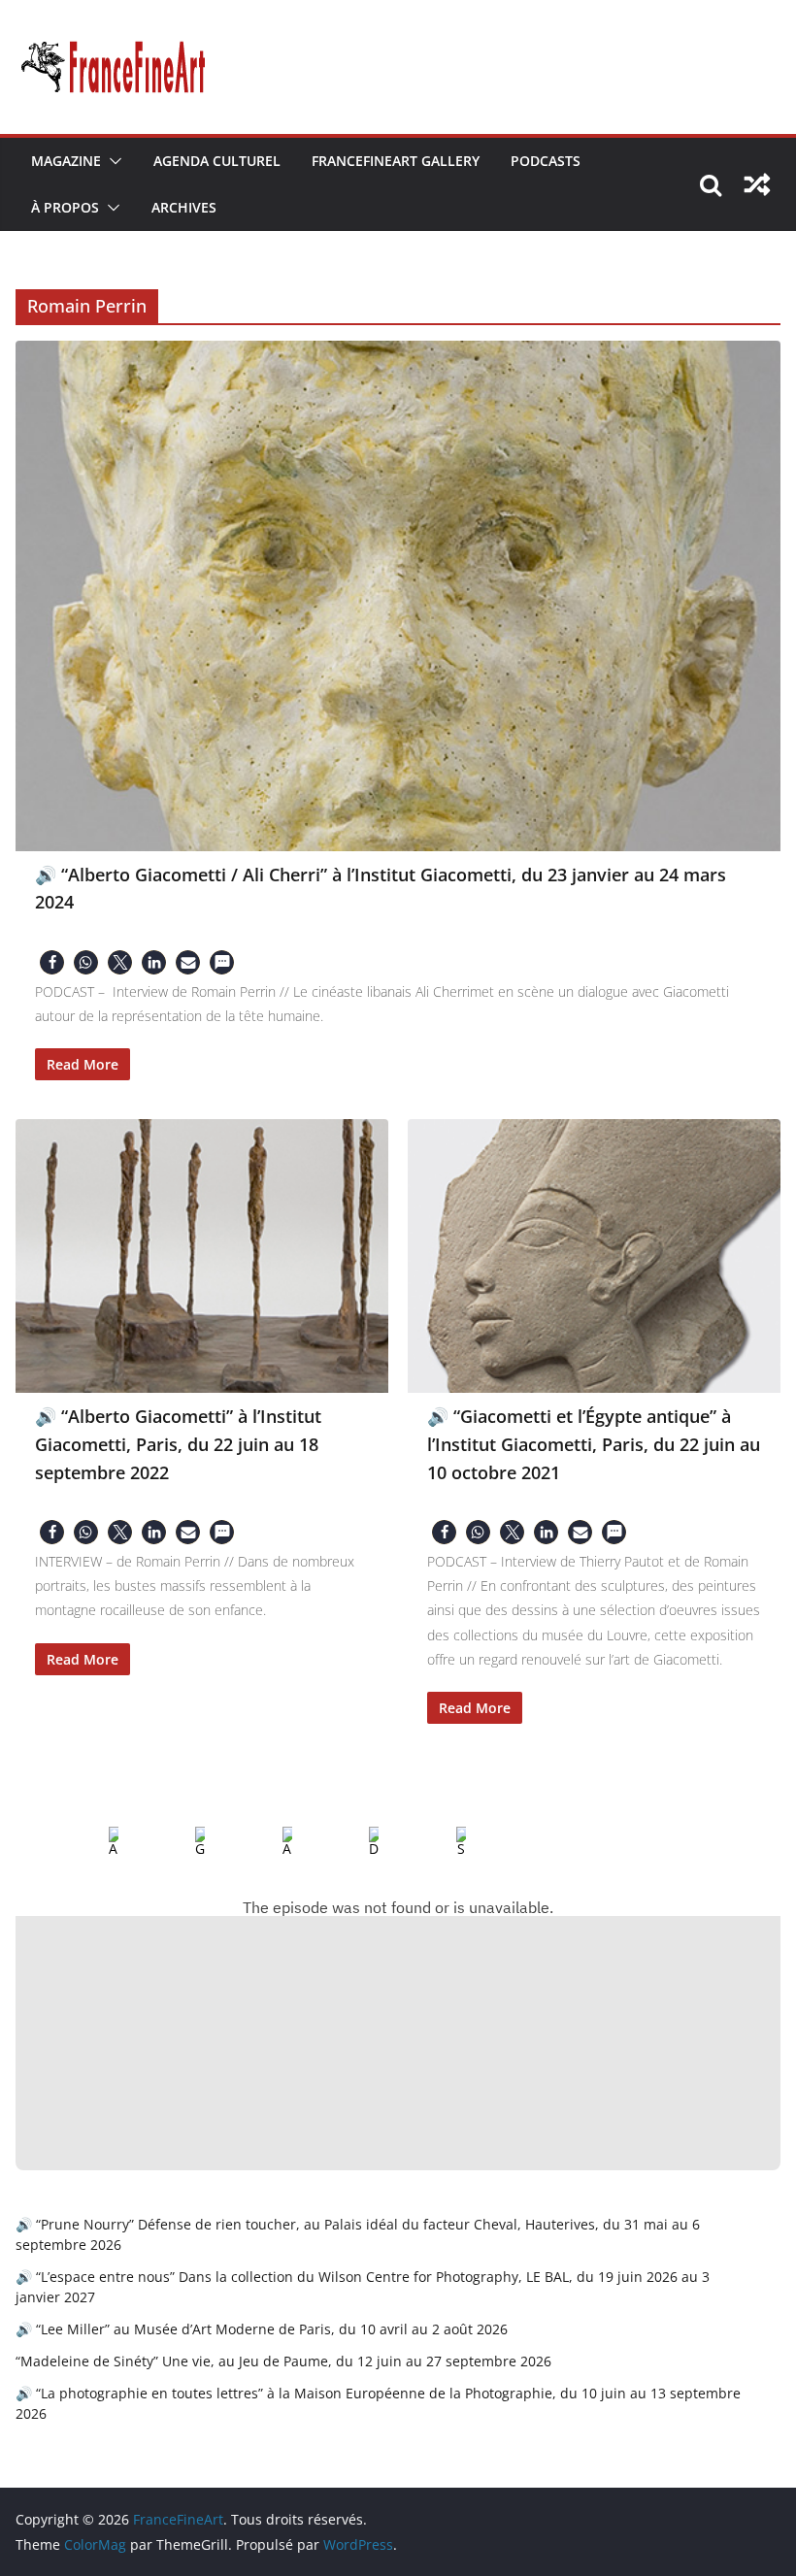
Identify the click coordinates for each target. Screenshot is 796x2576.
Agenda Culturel (217, 161)
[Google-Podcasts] (184, 1842)
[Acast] (272, 1842)
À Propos (65, 207)
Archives (184, 207)
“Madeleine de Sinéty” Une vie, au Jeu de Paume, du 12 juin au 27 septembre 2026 (283, 2361)
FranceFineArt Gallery (396, 161)
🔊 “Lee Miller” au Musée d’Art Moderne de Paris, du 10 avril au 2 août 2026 (262, 2329)
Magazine (66, 161)
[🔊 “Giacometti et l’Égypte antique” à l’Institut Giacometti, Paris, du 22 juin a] (594, 1256)
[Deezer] (358, 1842)
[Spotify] (446, 1842)
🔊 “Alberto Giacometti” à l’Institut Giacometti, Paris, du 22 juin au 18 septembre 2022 (178, 1444)
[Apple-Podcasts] (98, 1842)
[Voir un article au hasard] (757, 184)
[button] (112, 161)
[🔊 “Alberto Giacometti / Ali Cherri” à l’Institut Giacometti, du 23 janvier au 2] (398, 595)
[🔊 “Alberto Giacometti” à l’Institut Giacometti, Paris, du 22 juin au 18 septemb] (202, 1256)
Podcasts (546, 161)
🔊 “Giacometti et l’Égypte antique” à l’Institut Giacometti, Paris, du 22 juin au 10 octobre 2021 (594, 1444)
